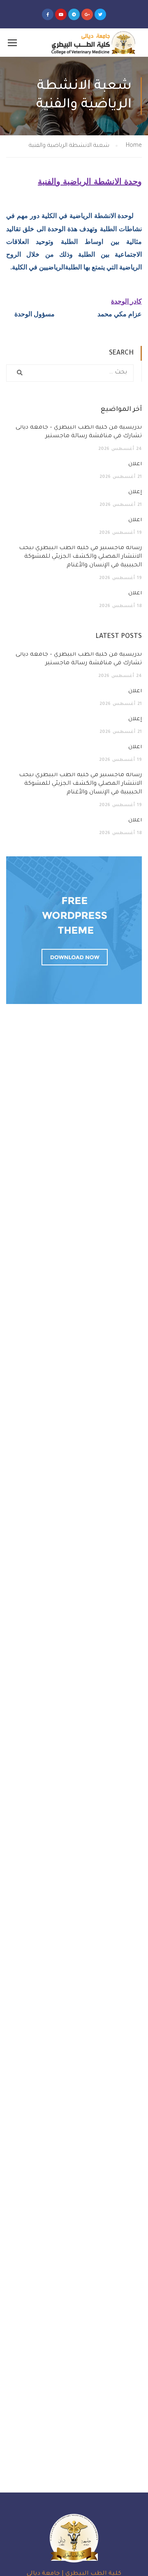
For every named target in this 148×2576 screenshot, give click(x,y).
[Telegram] (74, 14)
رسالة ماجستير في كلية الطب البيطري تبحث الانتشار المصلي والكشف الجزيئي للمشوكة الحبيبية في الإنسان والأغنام (80, 557)
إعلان (135, 492)
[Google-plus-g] (87, 14)
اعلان (135, 464)
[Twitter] (100, 14)
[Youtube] (61, 14)
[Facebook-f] (48, 14)
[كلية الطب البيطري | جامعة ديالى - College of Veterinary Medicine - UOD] (92, 43)
